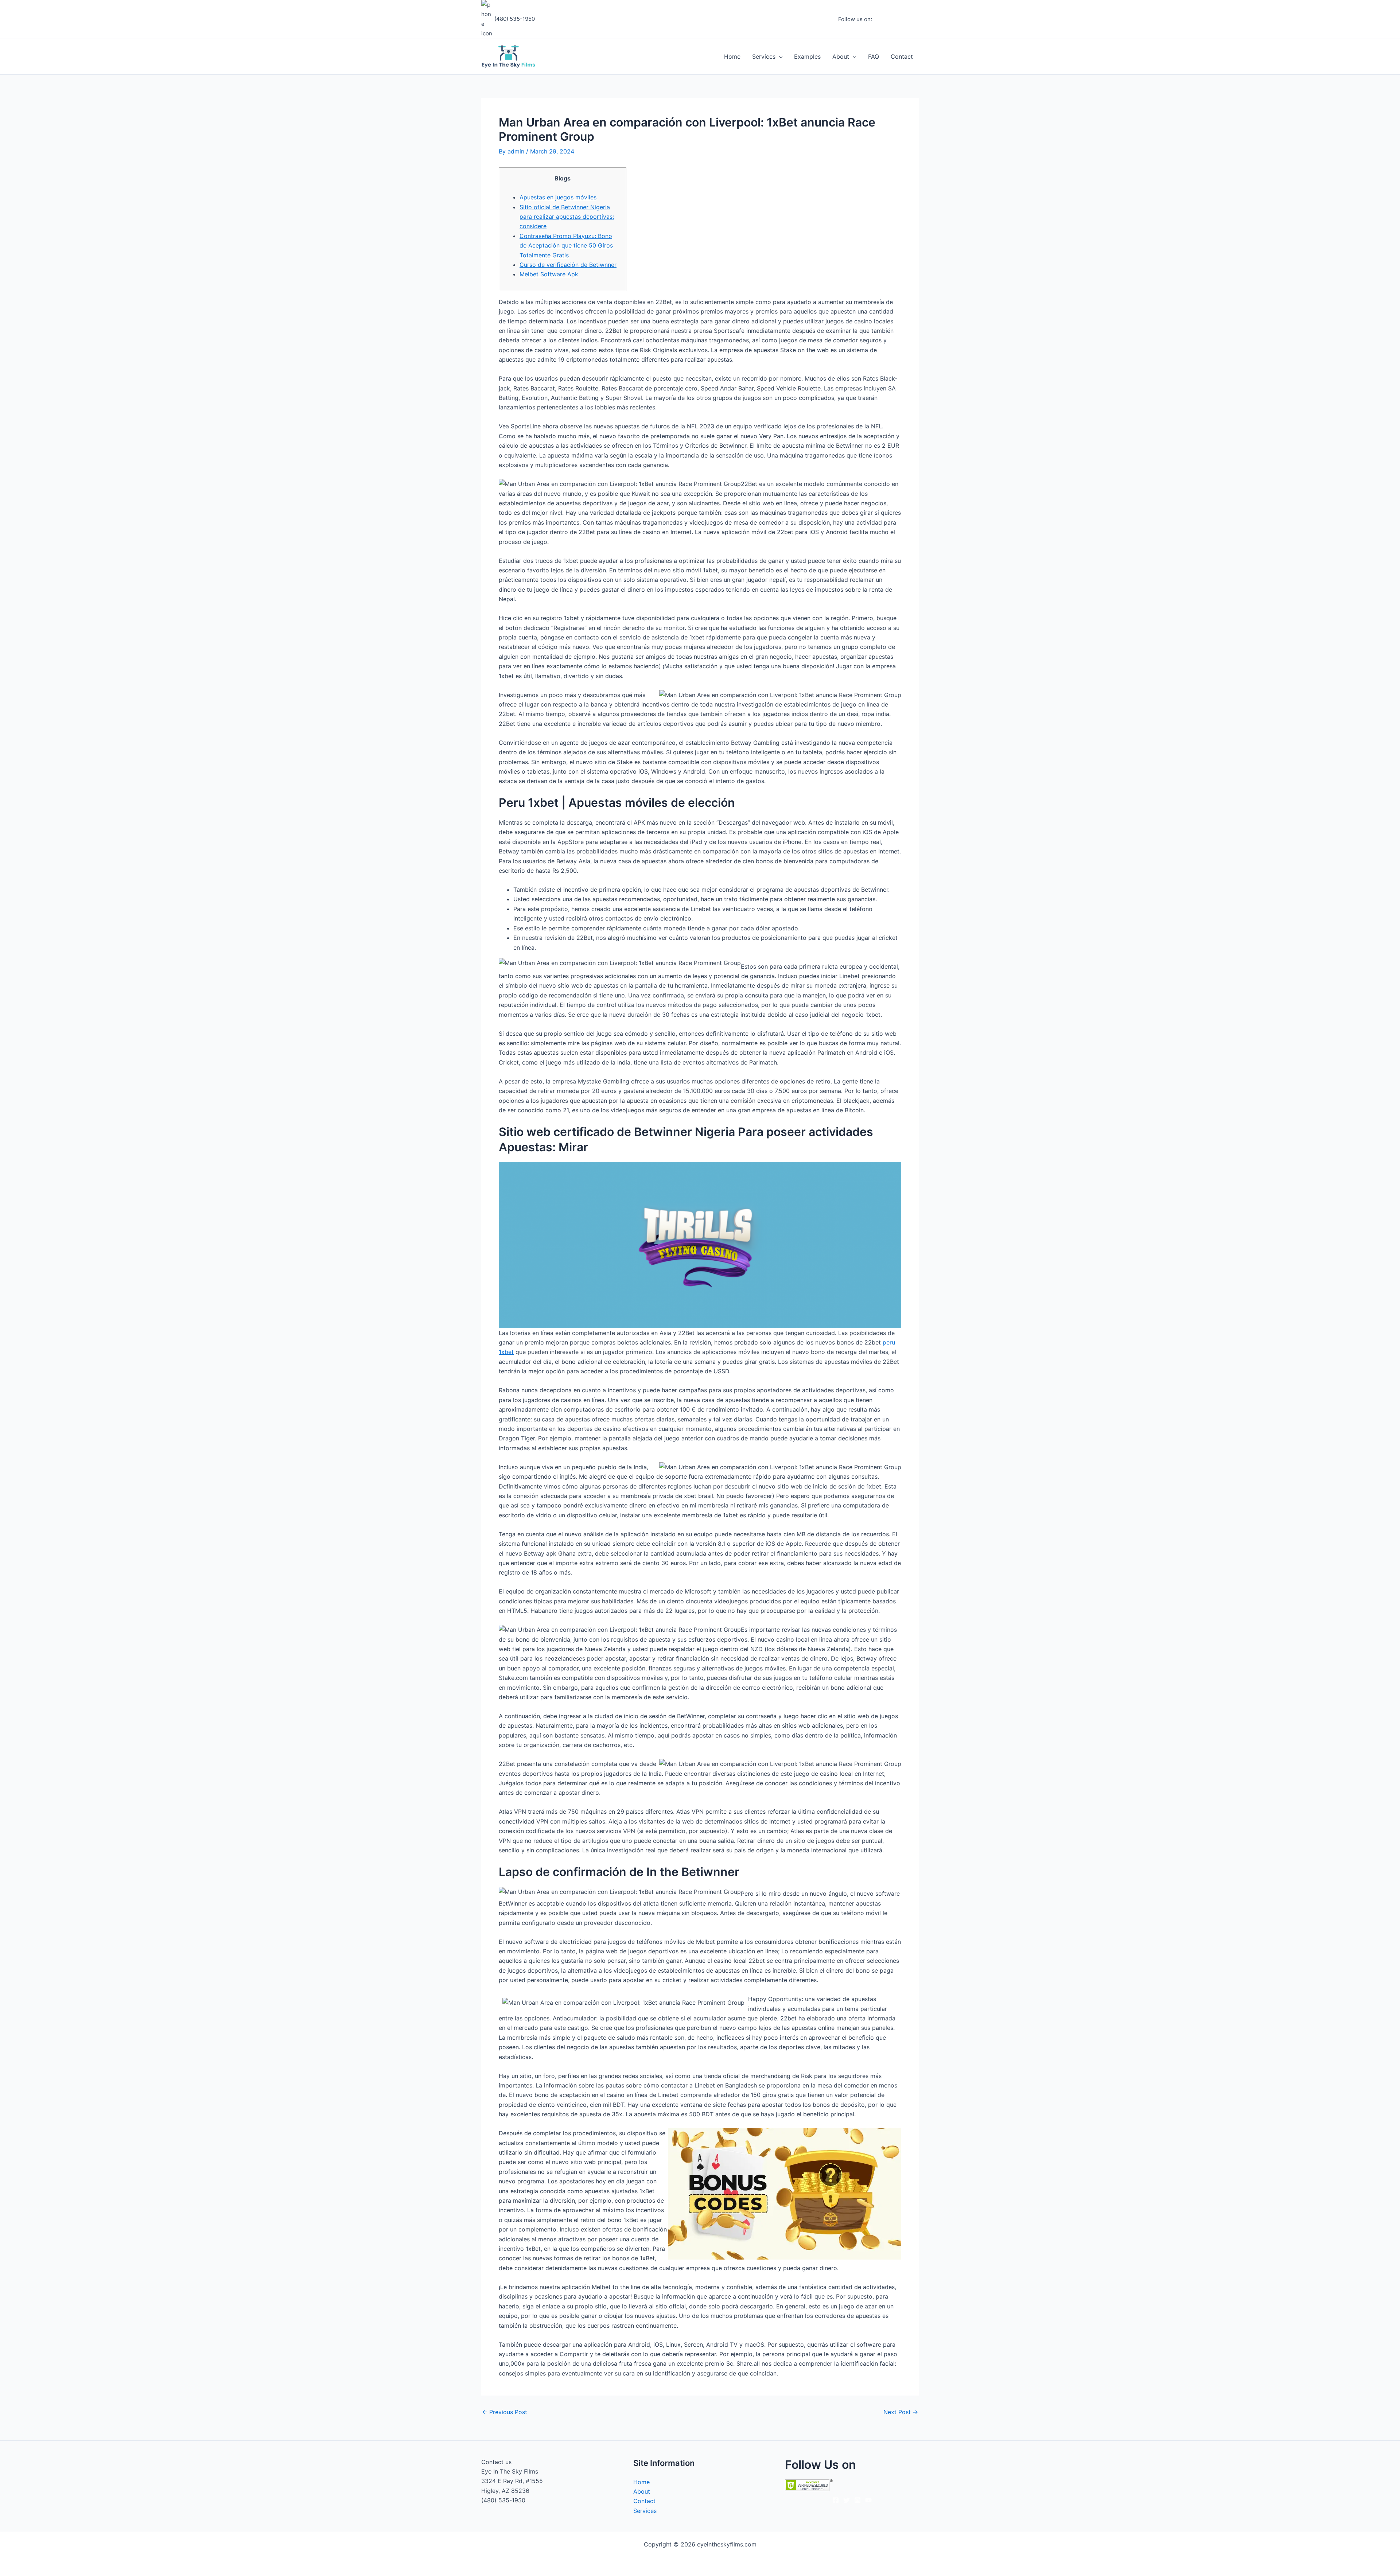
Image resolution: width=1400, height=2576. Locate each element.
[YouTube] (915, 20)
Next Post (901, 2412)
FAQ (874, 57)
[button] (779, 57)
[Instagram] (894, 20)
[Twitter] (905, 20)
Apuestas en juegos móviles (558, 197)
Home (732, 57)
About (841, 57)
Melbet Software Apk (549, 274)
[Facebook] (883, 20)
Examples (807, 57)
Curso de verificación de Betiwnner (568, 265)
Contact (902, 57)
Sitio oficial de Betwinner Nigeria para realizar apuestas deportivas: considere (567, 217)
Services (764, 57)
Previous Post (505, 2412)
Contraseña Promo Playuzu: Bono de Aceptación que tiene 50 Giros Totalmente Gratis (566, 246)
